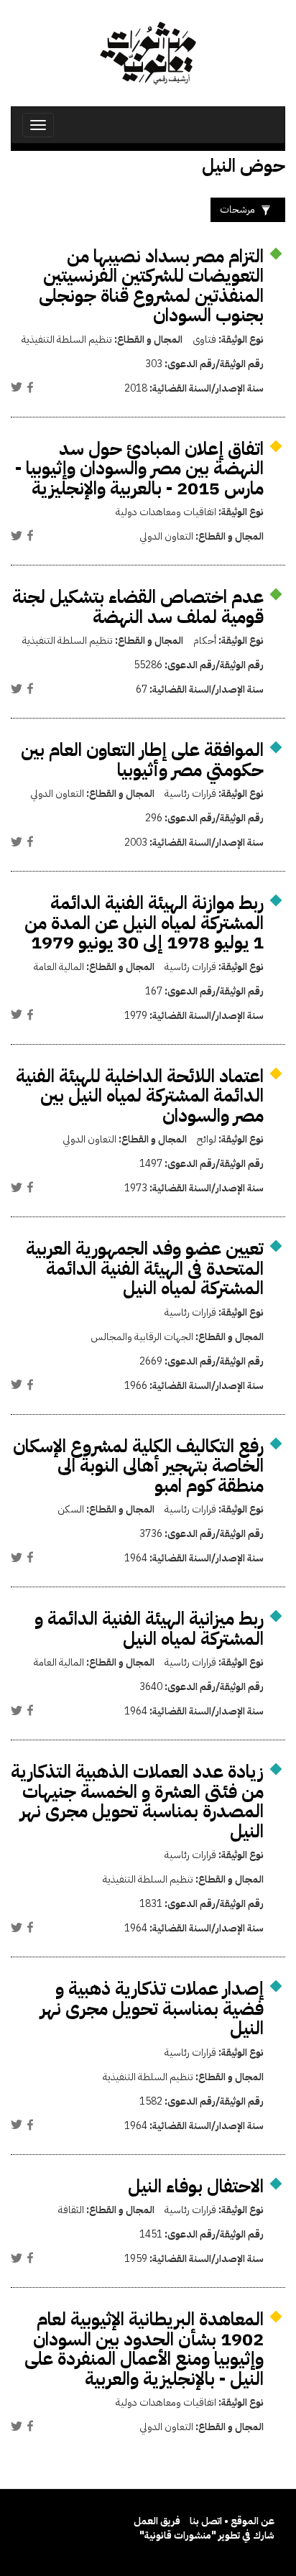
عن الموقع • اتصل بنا (232, 2521)
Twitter (17, 387)
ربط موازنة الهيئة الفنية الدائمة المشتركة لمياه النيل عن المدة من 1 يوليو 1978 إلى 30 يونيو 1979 (144, 923)
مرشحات (237, 209)
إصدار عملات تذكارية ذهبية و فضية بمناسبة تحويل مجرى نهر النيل (152, 2008)
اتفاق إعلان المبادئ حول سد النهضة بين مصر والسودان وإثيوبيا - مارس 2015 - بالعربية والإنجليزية (139, 468)
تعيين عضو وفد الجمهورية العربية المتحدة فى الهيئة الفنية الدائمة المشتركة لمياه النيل (145, 1268)
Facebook (30, 387)
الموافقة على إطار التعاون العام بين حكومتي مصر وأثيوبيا (142, 760)
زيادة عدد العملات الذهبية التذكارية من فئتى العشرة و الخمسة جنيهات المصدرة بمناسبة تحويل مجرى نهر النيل (137, 1801)
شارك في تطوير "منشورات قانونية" (207, 2535)
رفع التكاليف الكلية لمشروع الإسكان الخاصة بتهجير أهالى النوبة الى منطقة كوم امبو (138, 1466)
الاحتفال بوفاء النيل (196, 2186)
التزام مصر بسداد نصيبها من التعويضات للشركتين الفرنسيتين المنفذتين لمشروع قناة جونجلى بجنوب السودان (151, 286)
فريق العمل (157, 2521)
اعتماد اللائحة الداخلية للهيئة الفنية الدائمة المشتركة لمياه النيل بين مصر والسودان (140, 1096)
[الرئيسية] (148, 53)
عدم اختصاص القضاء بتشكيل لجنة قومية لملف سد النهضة (138, 607)
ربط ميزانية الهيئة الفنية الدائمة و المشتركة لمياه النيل (149, 1629)
